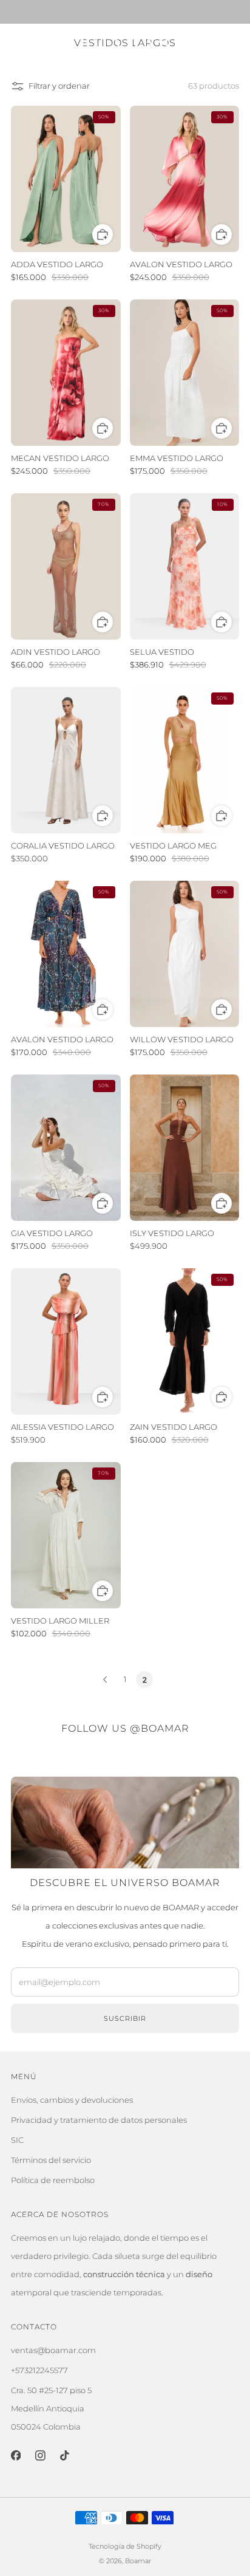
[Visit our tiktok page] (64, 2455)
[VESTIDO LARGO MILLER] (66, 1535)
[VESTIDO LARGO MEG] (185, 760)
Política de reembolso (53, 2180)
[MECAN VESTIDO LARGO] (66, 373)
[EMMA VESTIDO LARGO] (185, 373)
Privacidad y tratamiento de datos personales (99, 2120)
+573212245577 (39, 2370)
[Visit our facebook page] (16, 2455)
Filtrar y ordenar (59, 86)
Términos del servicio (51, 2160)
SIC (17, 2140)
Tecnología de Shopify (125, 2547)
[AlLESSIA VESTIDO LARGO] (66, 1341)
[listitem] (125, 12)
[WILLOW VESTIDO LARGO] (185, 954)
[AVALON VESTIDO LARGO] (185, 179)
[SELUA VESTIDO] (185, 566)
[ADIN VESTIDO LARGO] (66, 566)
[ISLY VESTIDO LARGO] (185, 1148)
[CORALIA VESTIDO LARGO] (66, 760)
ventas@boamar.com (53, 2350)
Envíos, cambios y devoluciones (72, 2100)
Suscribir (125, 2018)
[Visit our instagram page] (40, 2455)
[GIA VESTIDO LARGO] (66, 1148)
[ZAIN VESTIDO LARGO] (185, 1341)
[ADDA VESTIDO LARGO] (66, 179)
